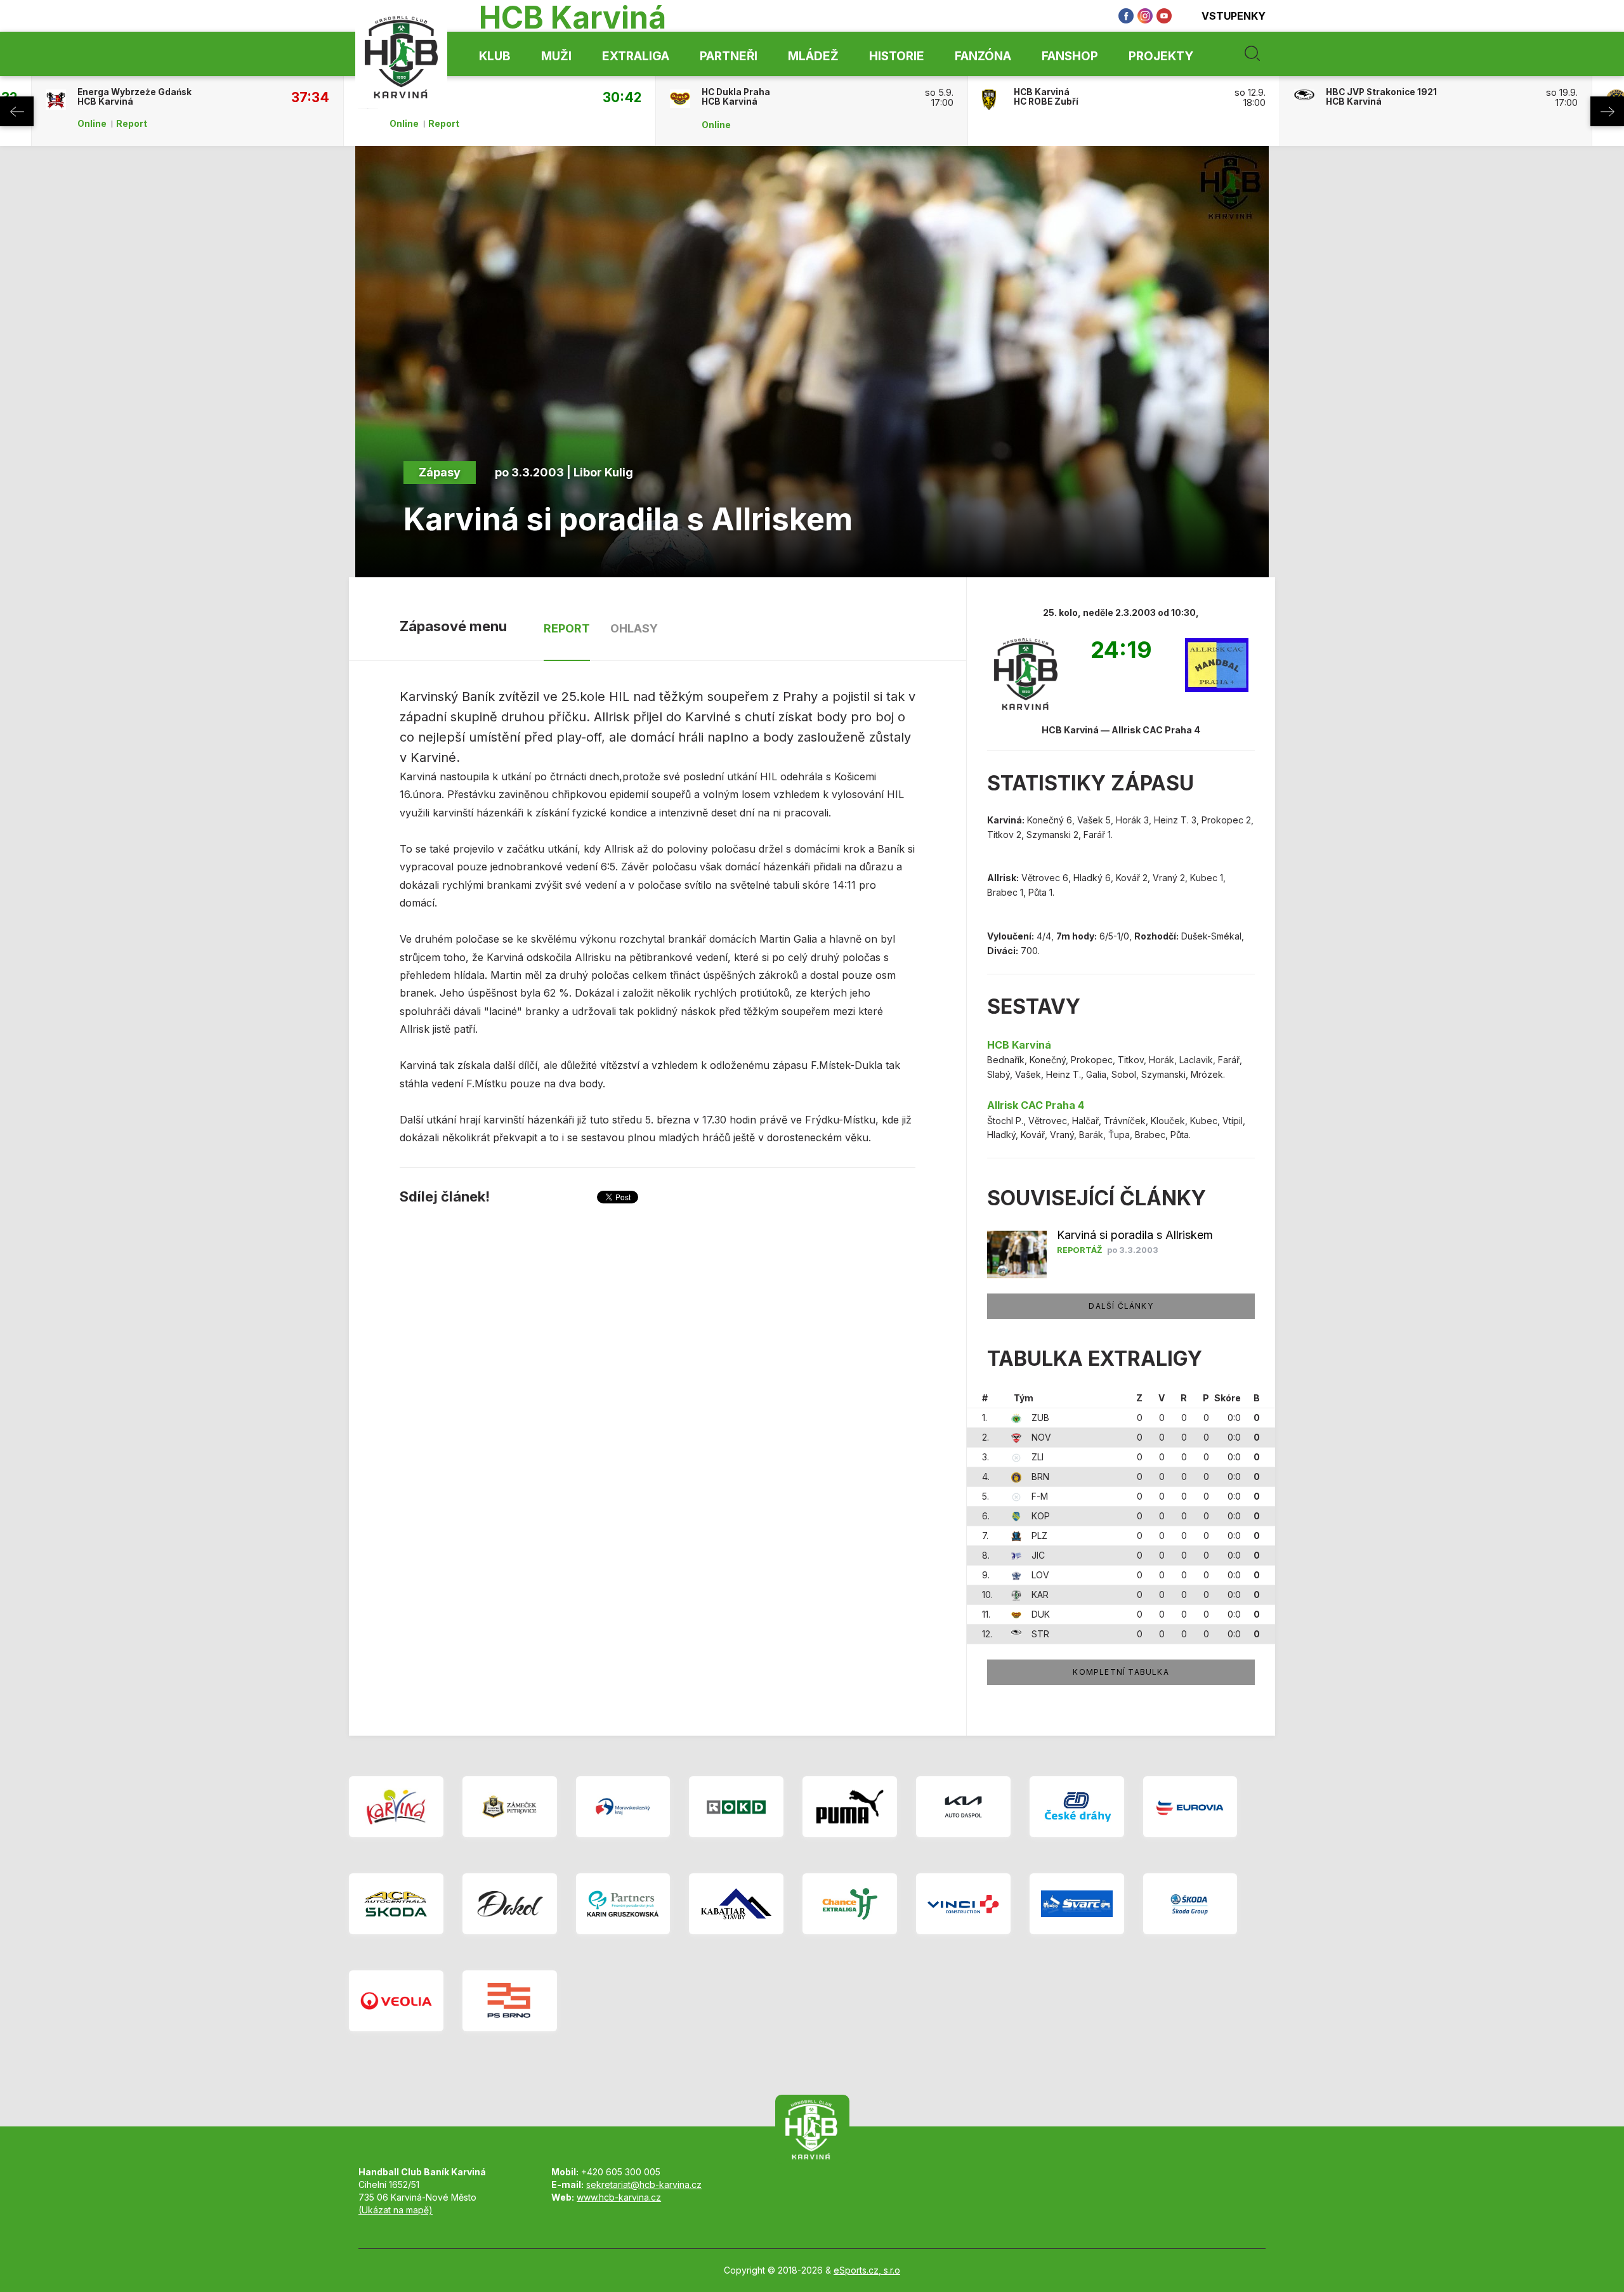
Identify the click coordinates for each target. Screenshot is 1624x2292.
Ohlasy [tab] (634, 628)
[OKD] (736, 1807)
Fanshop (1070, 56)
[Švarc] (1077, 1904)
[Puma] (850, 1807)
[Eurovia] (1190, 1807)
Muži (556, 56)
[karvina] (396, 1807)
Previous (17, 111)
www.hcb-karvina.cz (619, 2197)
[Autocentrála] (396, 1904)
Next (1607, 111)
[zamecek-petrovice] (510, 1807)
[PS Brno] (510, 2001)
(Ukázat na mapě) (396, 2210)
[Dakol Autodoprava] (510, 1904)
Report (132, 124)
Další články (1121, 1306)
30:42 (622, 97)
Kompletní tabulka (1121, 1672)
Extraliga (636, 56)
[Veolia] (396, 2001)
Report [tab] (567, 628)
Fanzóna (983, 56)
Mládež (813, 56)
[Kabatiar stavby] (736, 1904)
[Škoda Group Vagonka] (1190, 1904)
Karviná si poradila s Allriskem (1135, 1235)
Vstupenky (1234, 16)
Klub (495, 56)
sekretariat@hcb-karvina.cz (644, 2184)
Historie (897, 56)
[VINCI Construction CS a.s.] (963, 1904)
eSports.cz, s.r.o (867, 2270)
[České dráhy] (1077, 1807)
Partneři (729, 56)
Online (92, 124)
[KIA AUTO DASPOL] (963, 1807)
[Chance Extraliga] (850, 1904)
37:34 (310, 97)
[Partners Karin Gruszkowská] (623, 1904)
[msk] (623, 1807)
